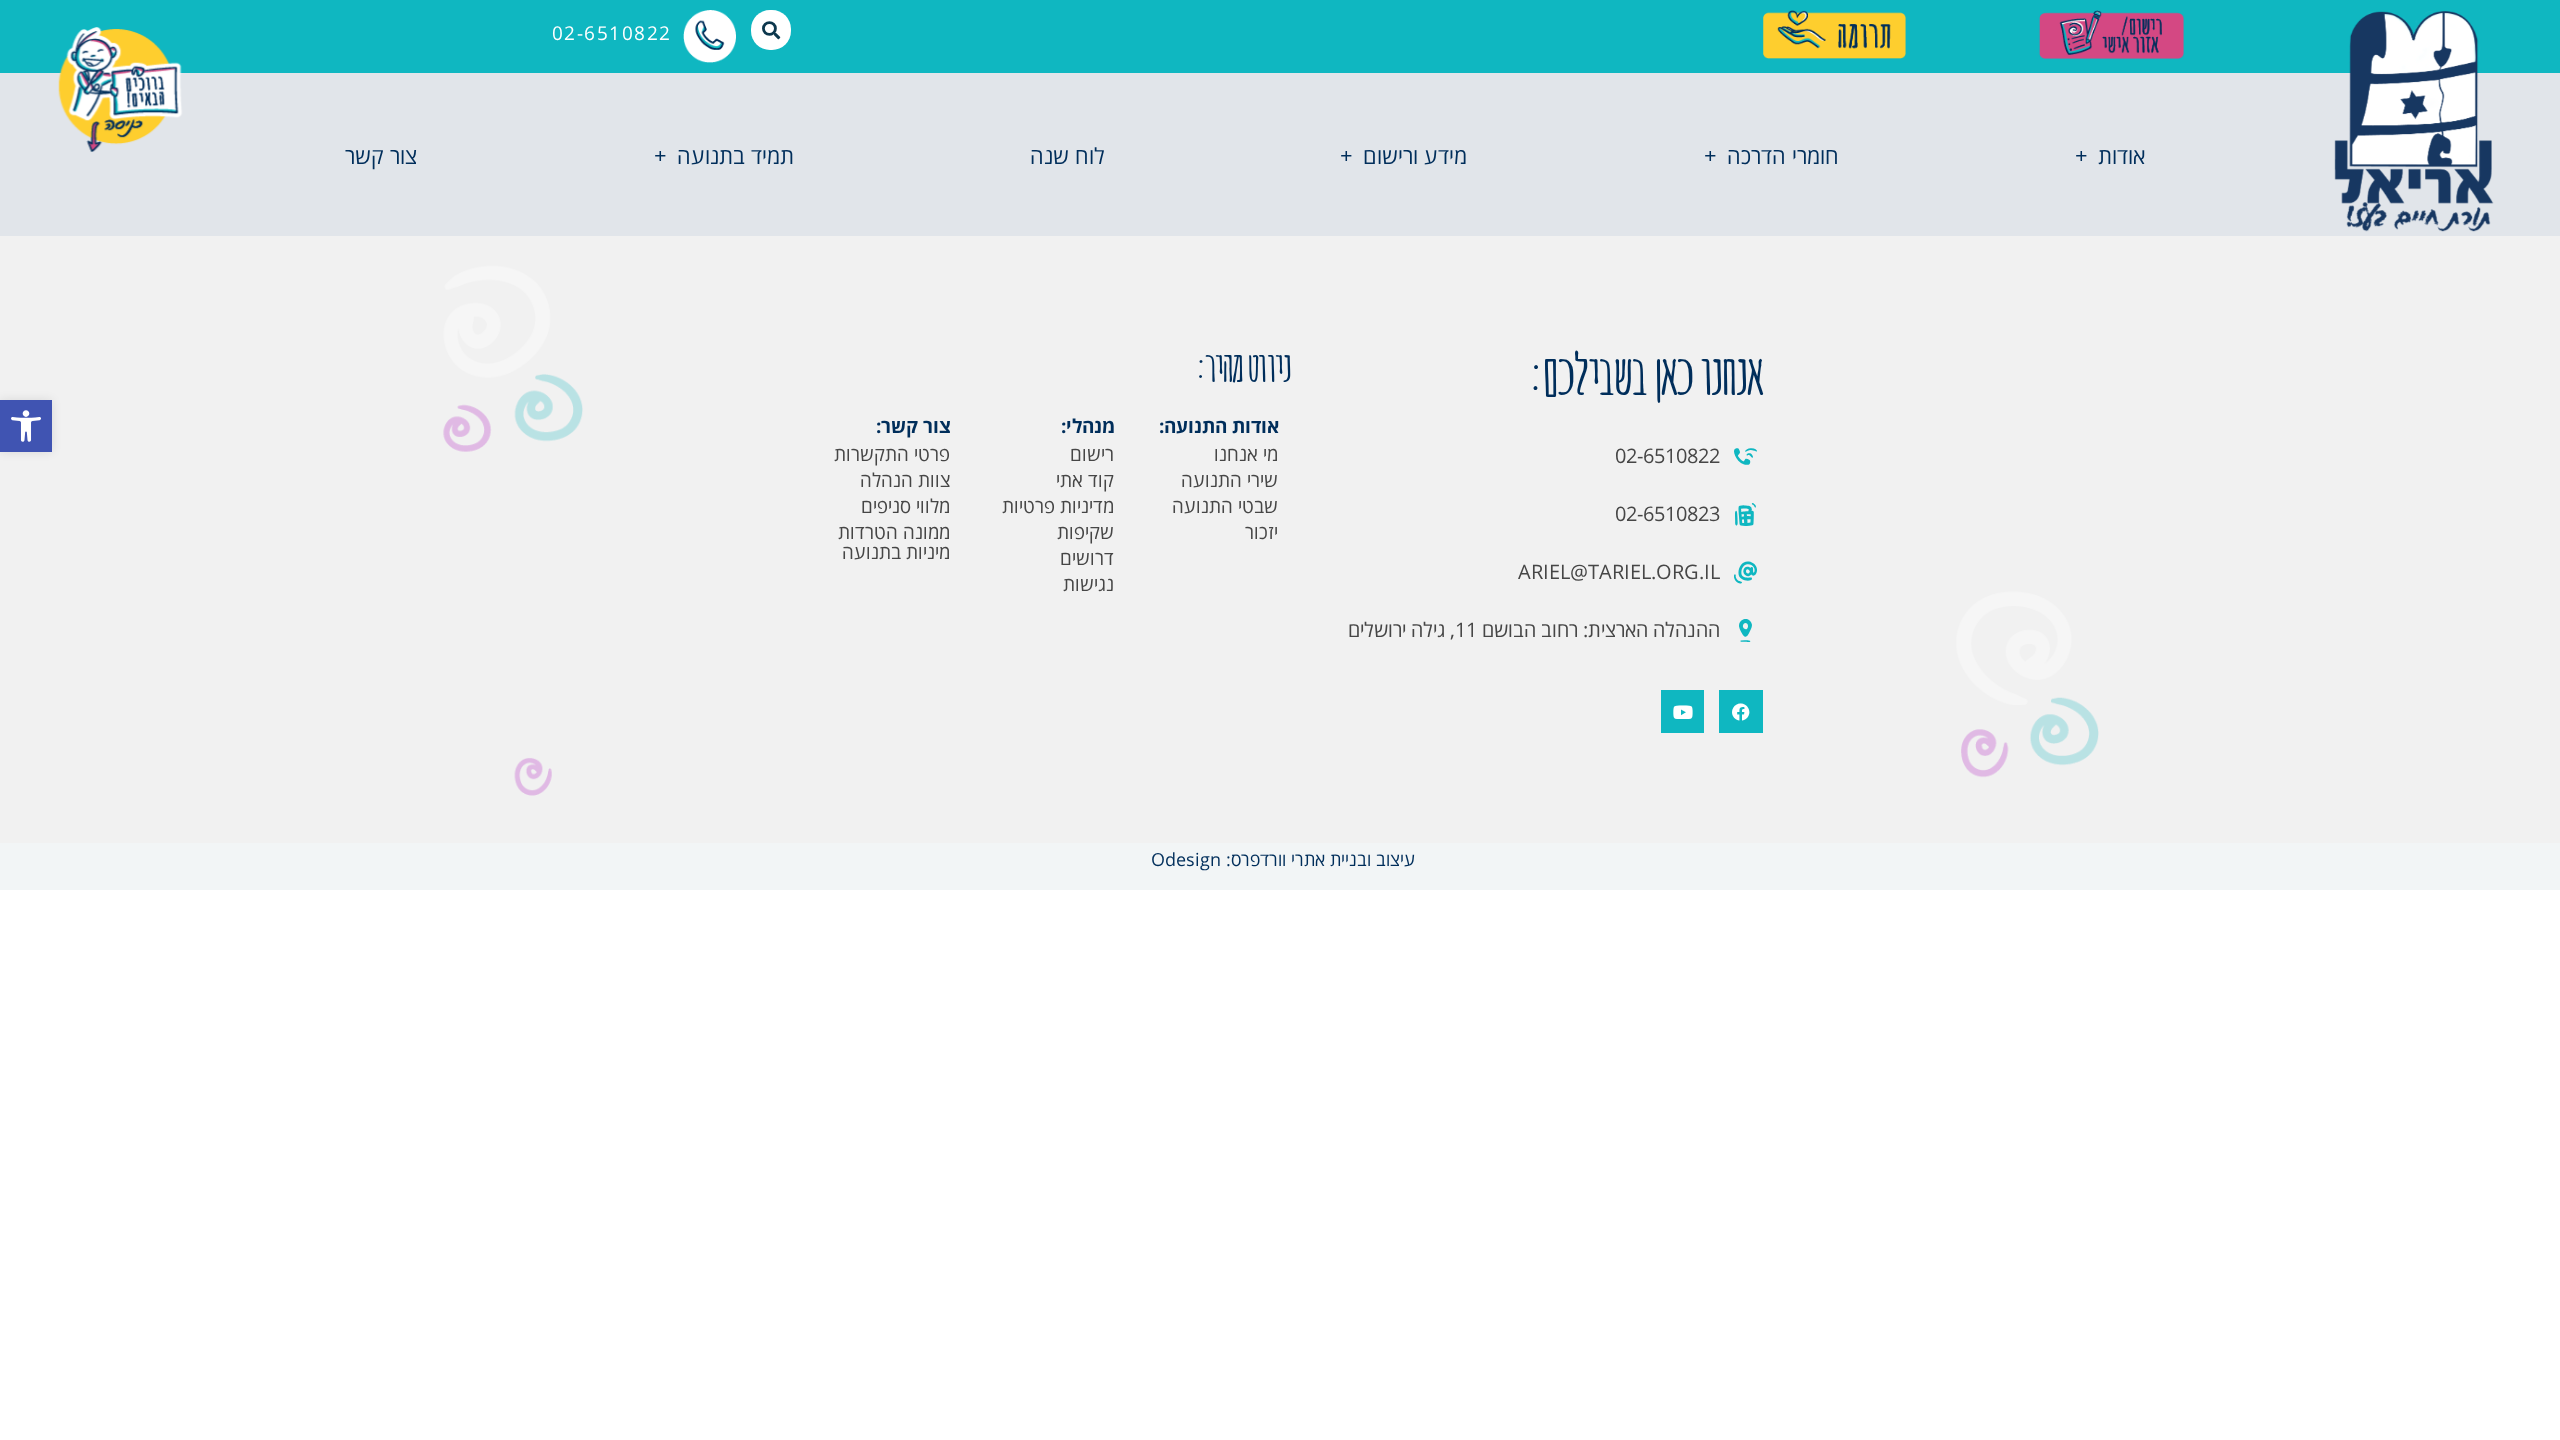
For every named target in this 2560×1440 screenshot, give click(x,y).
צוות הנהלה (905, 480)
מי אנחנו (1246, 454)
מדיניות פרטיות (1058, 506)
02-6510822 (612, 33)
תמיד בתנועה (735, 155)
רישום (1092, 454)
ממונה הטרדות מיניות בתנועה (894, 542)
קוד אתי (1085, 480)
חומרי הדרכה (1783, 155)
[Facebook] (1740, 711)
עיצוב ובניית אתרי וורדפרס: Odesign (1280, 859)
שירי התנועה (1229, 480)
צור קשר (381, 155)
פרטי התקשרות (892, 454)
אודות (2121, 155)
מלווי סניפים (905, 506)
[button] (26, 426)
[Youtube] (1682, 711)
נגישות (1088, 584)
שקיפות (1085, 532)
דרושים (1087, 558)
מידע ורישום (1415, 155)
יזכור (1261, 532)
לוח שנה (1067, 155)
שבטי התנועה (1225, 506)
